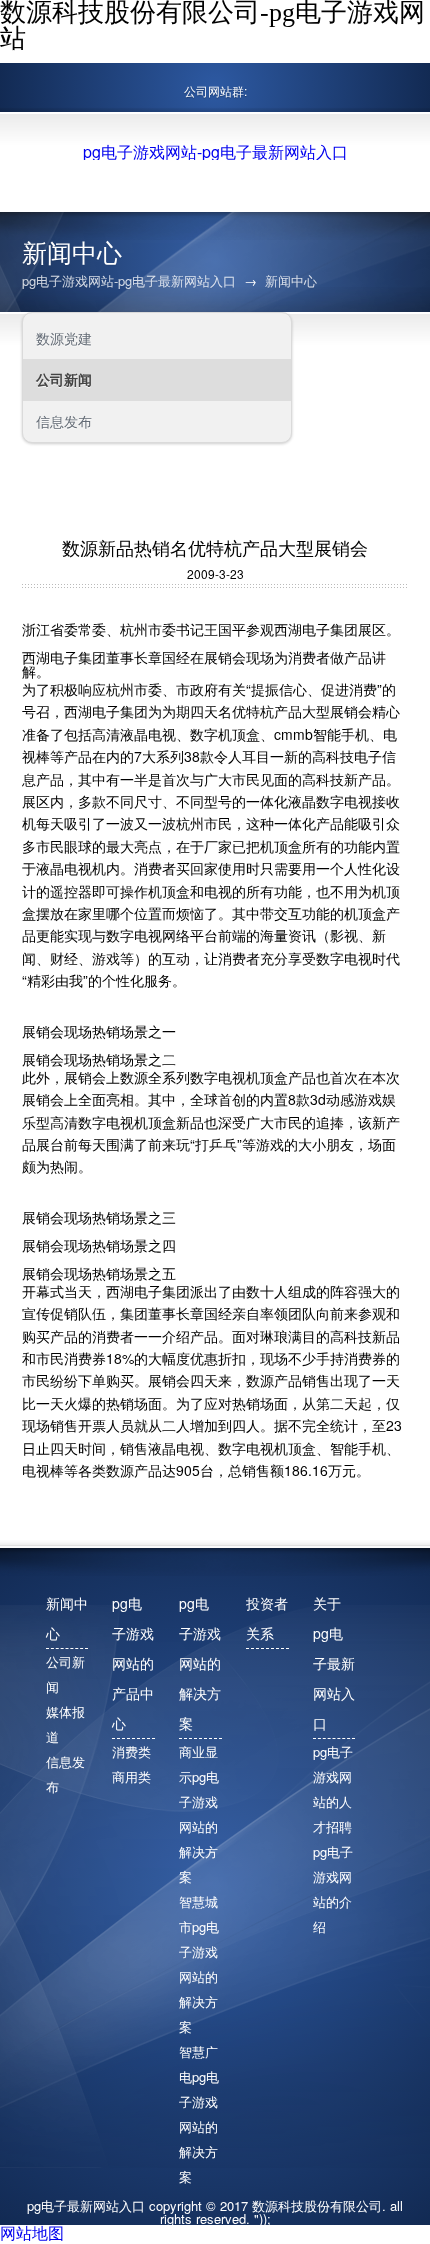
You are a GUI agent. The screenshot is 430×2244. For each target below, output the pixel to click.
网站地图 (32, 2232)
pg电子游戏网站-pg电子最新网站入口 (215, 152)
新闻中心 (291, 280)
